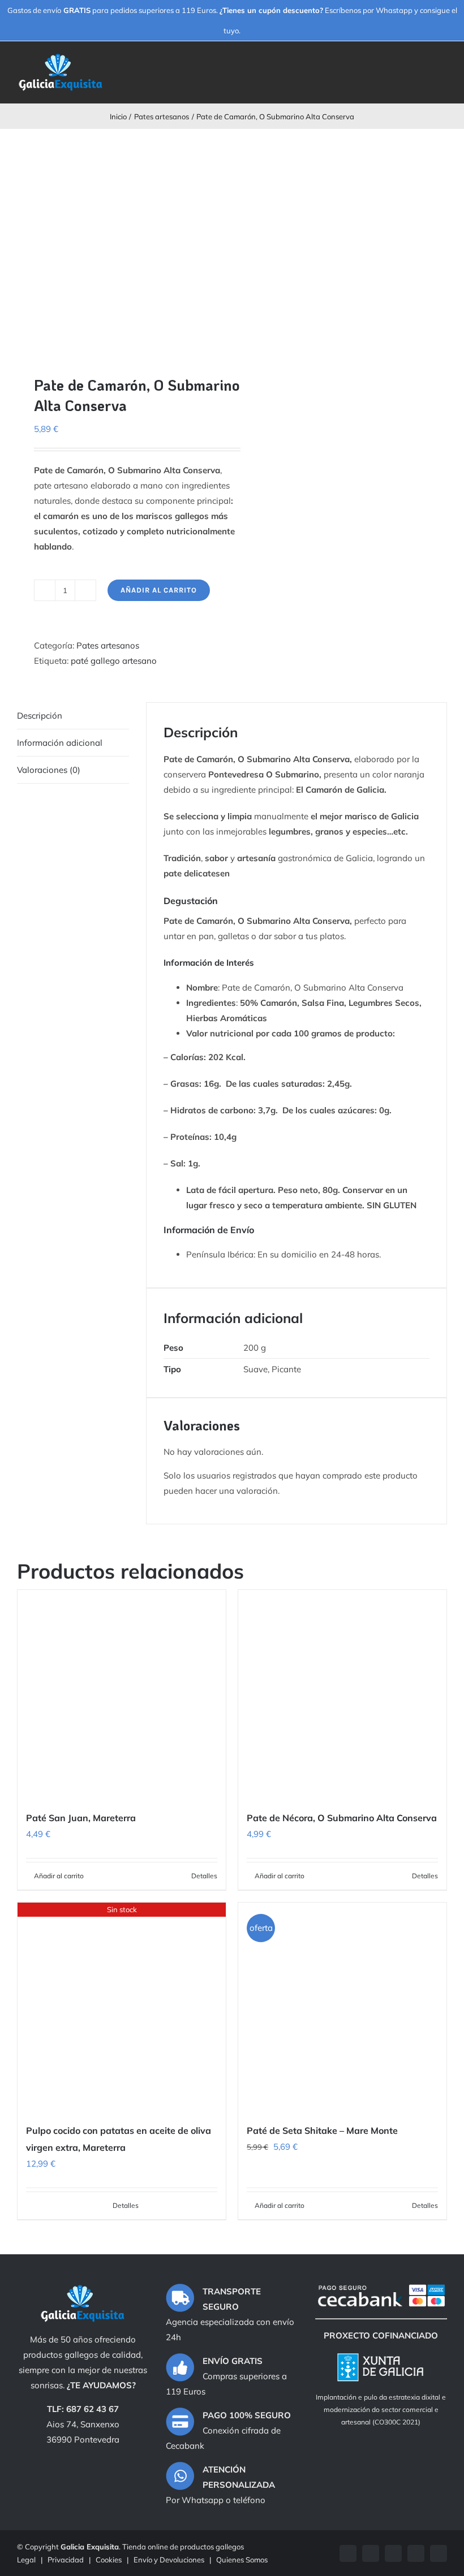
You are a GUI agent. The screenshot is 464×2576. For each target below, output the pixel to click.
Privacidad (66, 2560)
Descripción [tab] (40, 716)
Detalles (204, 1876)
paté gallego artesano (114, 661)
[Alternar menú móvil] (442, 64)
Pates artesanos (108, 645)
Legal (26, 2560)
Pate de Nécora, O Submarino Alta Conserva (342, 1818)
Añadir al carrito (159, 590)
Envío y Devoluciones (169, 2560)
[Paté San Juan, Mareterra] (122, 1694)
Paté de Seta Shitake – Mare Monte (322, 2130)
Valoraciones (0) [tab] (49, 770)
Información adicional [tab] (60, 743)
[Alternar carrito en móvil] (422, 64)
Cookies (109, 2560)
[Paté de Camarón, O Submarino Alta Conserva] (120, 243)
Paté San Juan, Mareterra (81, 1818)
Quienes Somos (242, 2560)
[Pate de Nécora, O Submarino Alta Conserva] (342, 1694)
